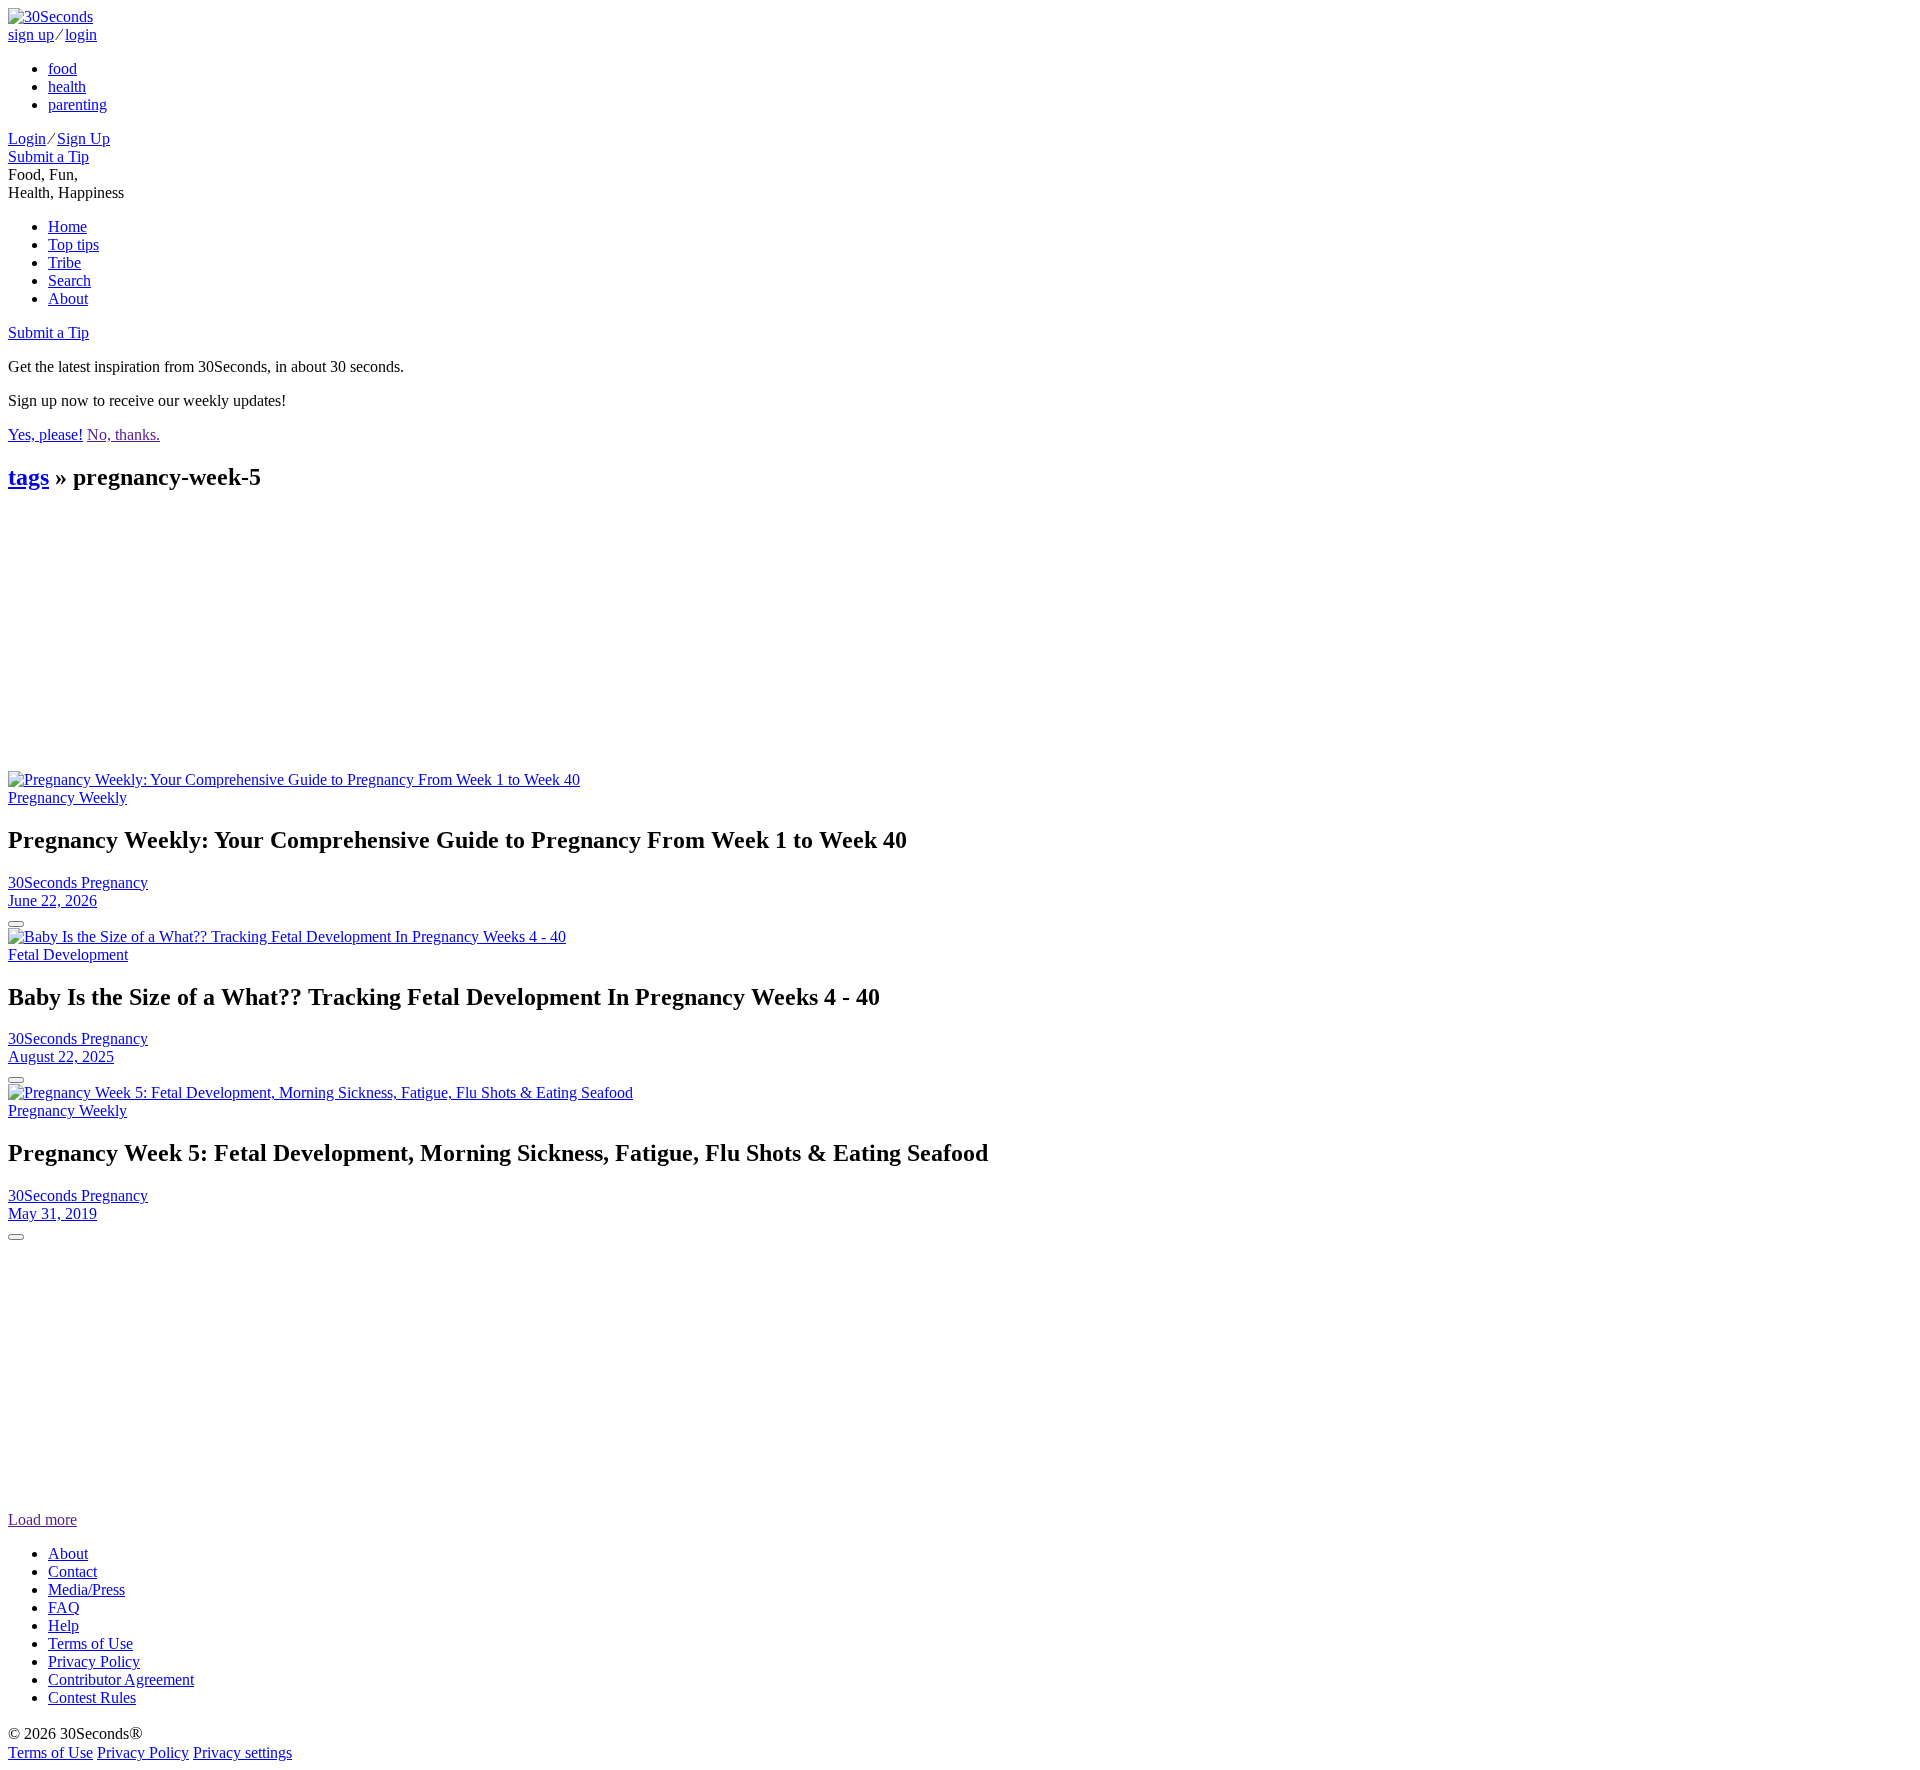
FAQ (64, 1607)
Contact (72, 1571)
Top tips (73, 244)
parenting (77, 104)
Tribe (64, 262)
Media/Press (86, 1589)
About (68, 298)
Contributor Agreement (121, 1679)
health (67, 86)
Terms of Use (90, 1643)
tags (28, 477)
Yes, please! (45, 434)
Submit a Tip (48, 156)
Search (69, 280)
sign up (31, 34)
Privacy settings (242, 1752)
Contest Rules (92, 1697)
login (81, 34)
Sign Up (83, 138)
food (62, 68)
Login (27, 138)
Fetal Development (68, 954)
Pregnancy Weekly (67, 797)
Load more (42, 1519)
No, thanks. (123, 434)
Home (67, 226)
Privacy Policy (94, 1661)
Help (63, 1625)
